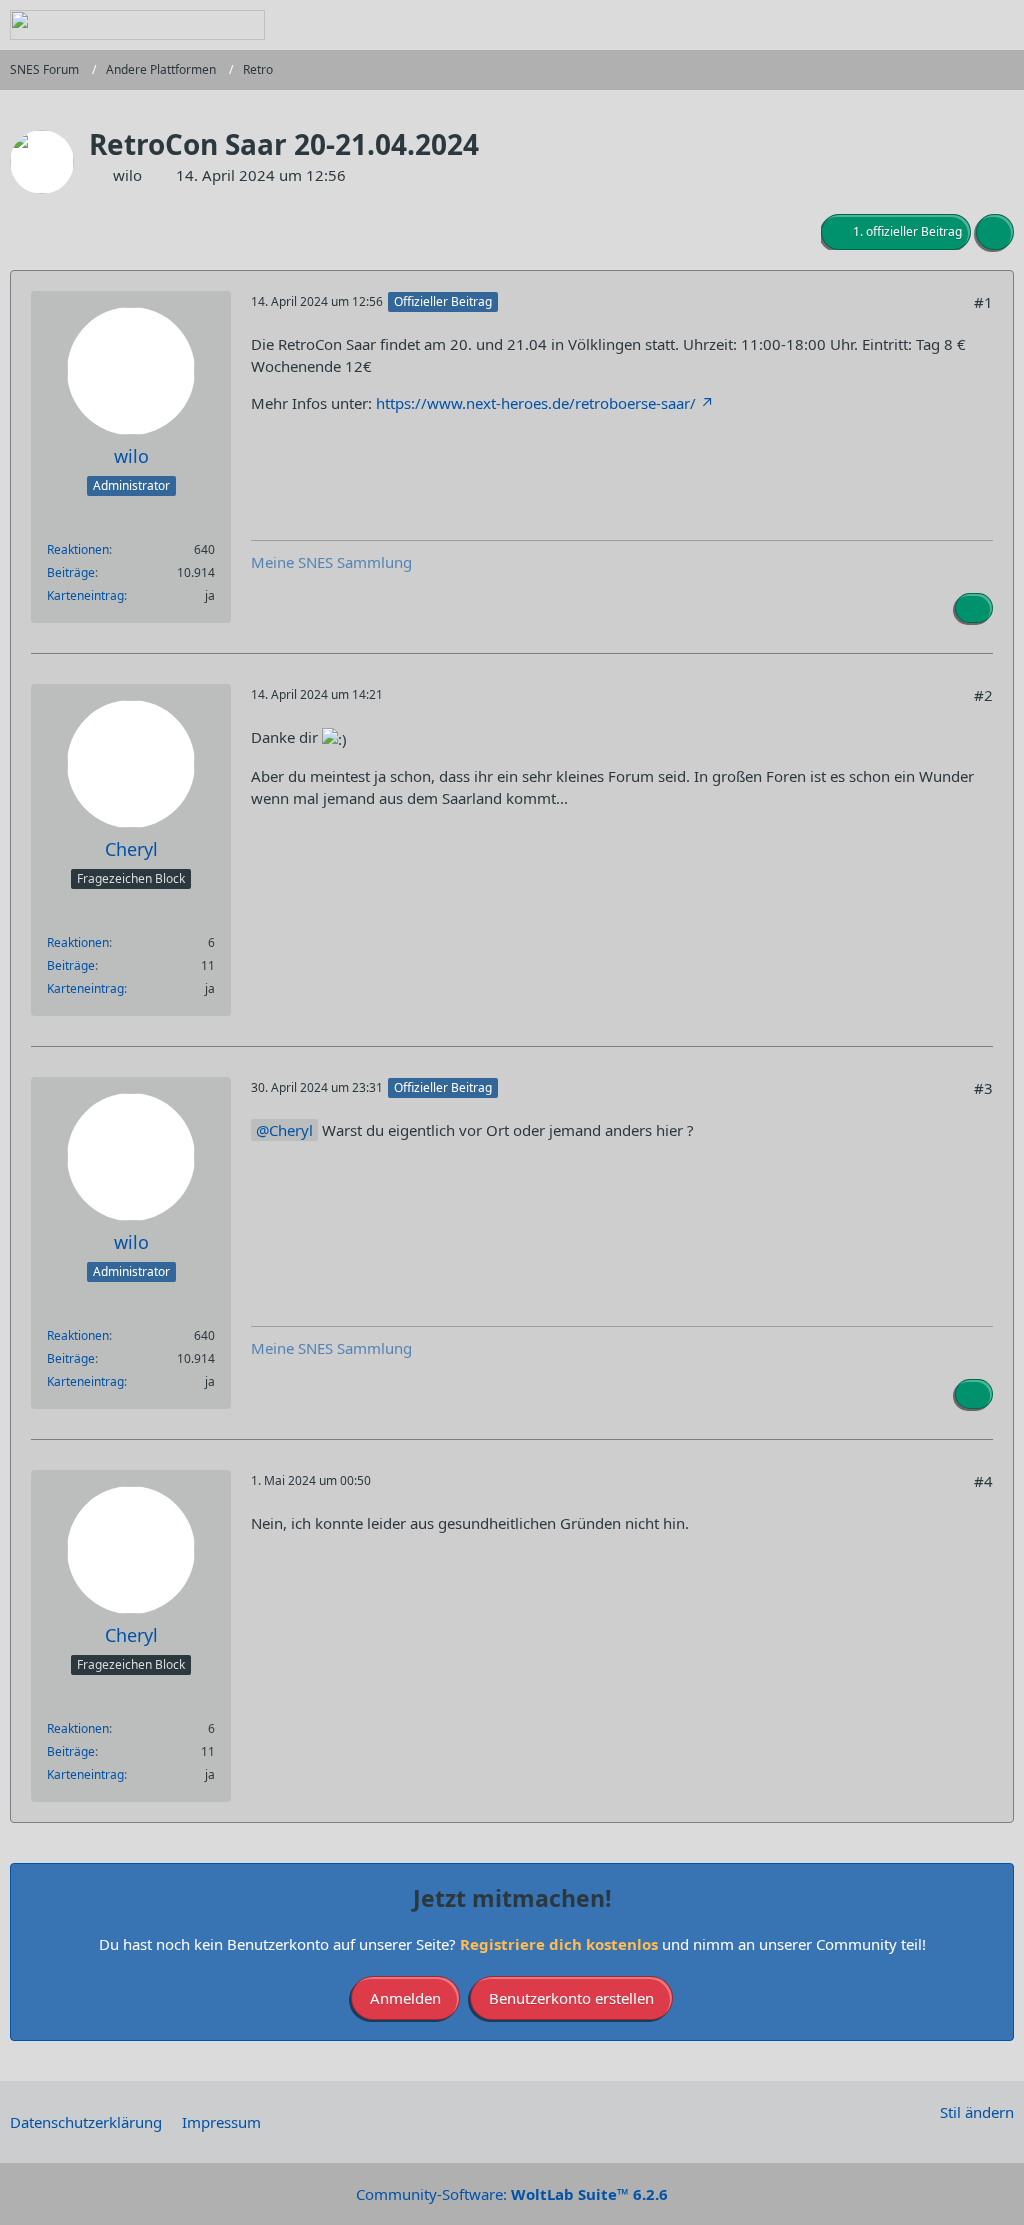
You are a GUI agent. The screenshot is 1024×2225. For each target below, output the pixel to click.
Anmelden (405, 1998)
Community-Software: (512, 2194)
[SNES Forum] (137, 25)
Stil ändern (977, 2112)
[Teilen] (995, 232)
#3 (983, 1088)
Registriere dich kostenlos (559, 1944)
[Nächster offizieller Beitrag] (974, 608)
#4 (983, 1481)
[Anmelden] (948, 25)
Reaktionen (78, 549)
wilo (127, 175)
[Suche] (898, 25)
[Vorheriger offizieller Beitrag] (974, 1394)
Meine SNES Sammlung (331, 562)
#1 (983, 302)
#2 (983, 695)
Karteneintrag (85, 595)
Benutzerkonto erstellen (571, 1998)
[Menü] (998, 25)
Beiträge (71, 572)
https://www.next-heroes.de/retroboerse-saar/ (536, 403)
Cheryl (291, 1130)
